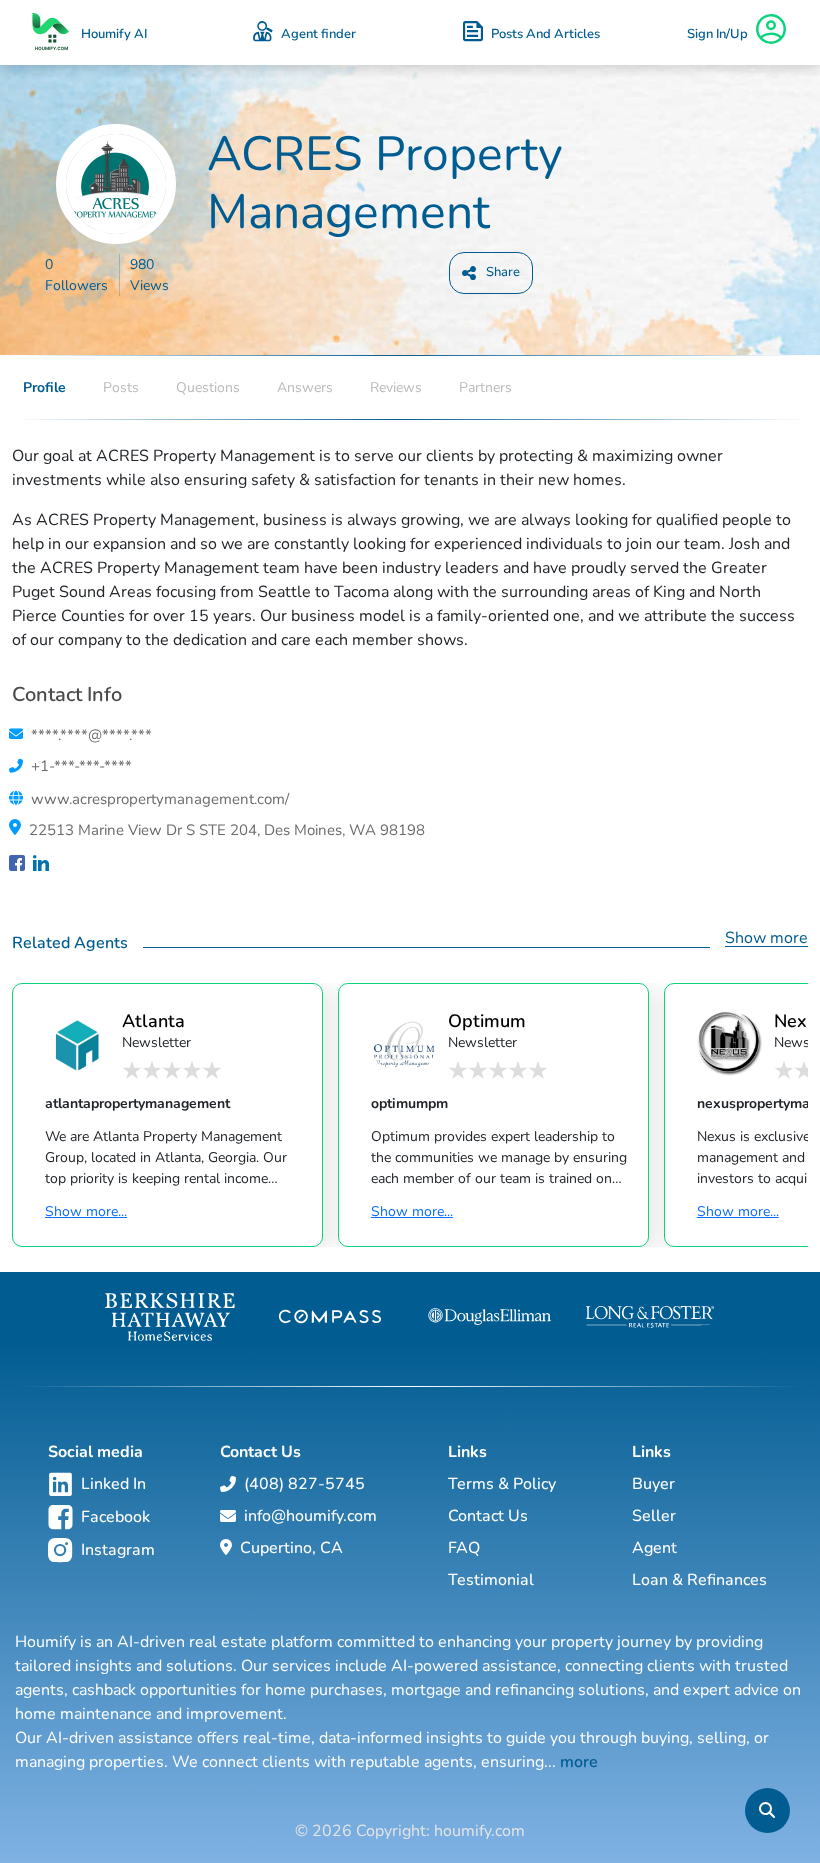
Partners (485, 387)
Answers (305, 387)
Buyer (653, 1484)
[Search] (767, 1810)
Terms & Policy (502, 1484)
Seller (654, 1516)
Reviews (396, 387)
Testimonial (491, 1580)
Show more (766, 938)
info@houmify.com (310, 1516)
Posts (121, 387)
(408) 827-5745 (304, 1484)
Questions (208, 387)
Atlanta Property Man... (158, 1020)
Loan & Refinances (699, 1580)
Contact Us (488, 1516)
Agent (654, 1548)
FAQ (464, 1548)
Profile (44, 387)
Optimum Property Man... (487, 1020)
